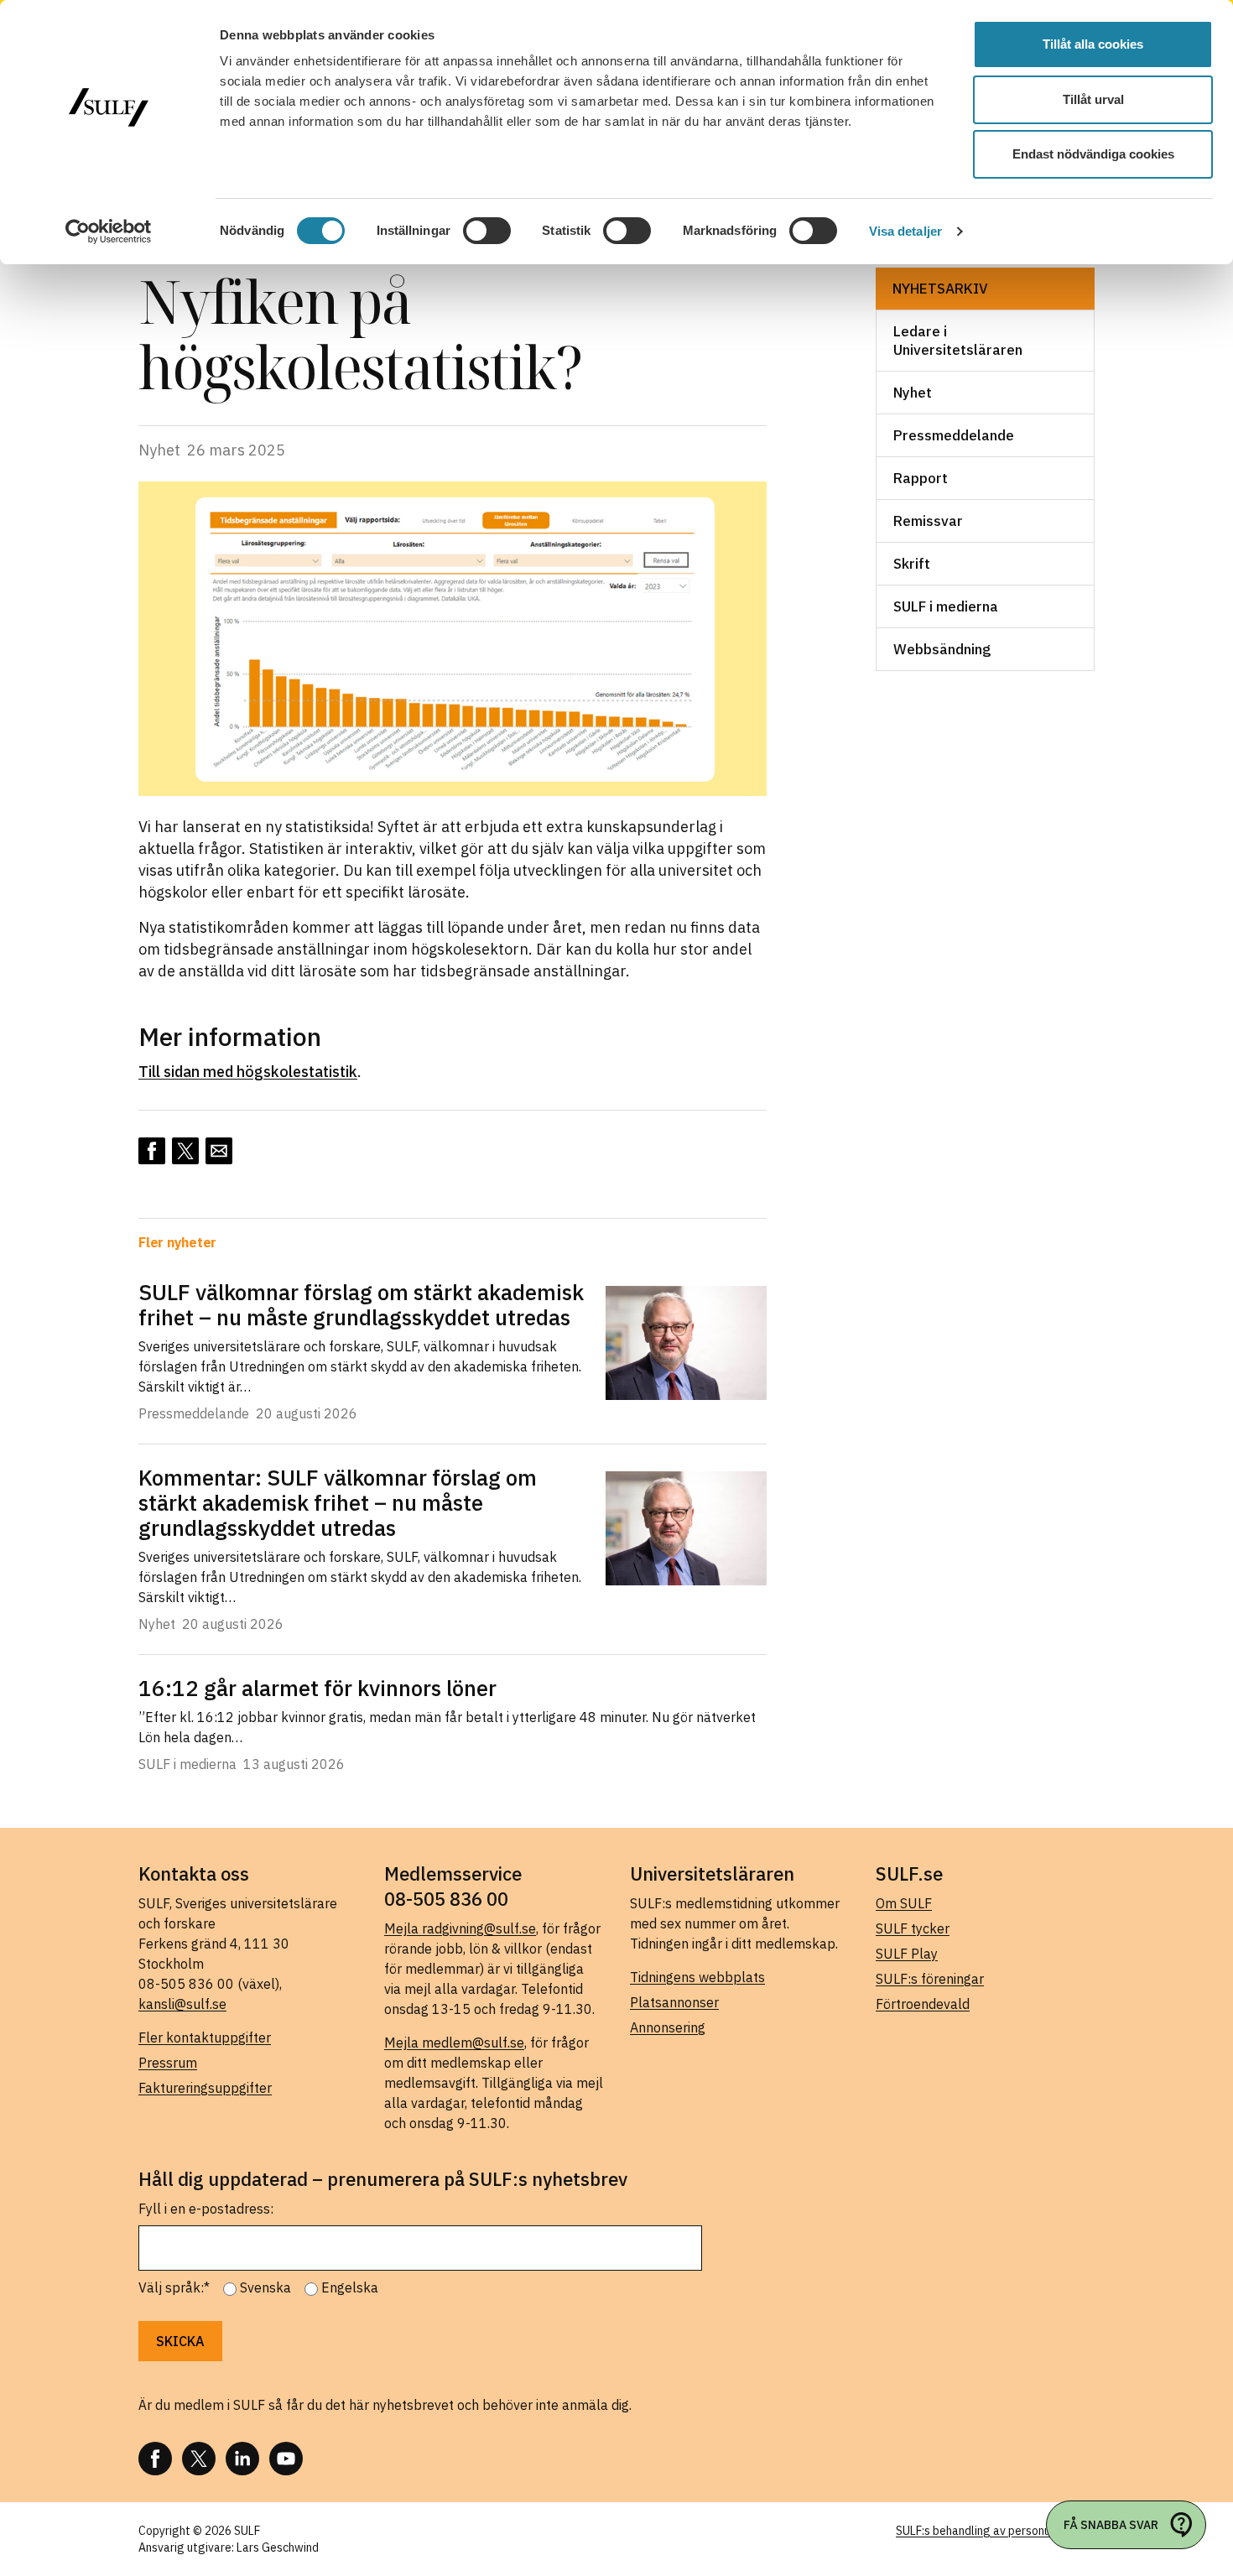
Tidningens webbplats (697, 1977)
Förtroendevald (923, 2004)
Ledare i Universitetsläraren (958, 341)
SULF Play (907, 1954)
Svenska (265, 2287)
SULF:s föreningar (930, 1979)
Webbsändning (942, 649)
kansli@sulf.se (182, 2004)
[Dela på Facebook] (152, 1151)
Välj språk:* (174, 2287)
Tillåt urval (1093, 99)
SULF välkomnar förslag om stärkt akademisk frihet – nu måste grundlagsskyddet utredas (361, 1304)
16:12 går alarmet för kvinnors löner (317, 1688)
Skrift (912, 564)
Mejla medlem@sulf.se (454, 2043)
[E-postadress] (219, 1151)
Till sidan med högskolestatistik (248, 1072)
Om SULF (904, 1903)
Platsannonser (674, 2002)
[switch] (487, 231)
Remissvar (928, 521)
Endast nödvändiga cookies (1093, 154)
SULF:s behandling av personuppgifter (995, 2531)
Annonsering (668, 2027)
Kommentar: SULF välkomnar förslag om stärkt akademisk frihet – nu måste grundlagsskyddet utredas (338, 1502)
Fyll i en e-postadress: (206, 2209)
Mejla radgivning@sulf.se (460, 1928)
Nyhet (913, 393)
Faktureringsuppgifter (205, 2088)
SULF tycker (913, 1928)
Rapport (921, 478)
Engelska (350, 2287)
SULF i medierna (946, 606)
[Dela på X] (185, 1151)
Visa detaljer (905, 231)
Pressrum (168, 2063)
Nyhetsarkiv (940, 289)
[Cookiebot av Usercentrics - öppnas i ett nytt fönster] (109, 232)
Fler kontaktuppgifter (205, 2037)
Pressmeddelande (954, 435)
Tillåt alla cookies (1093, 44)
